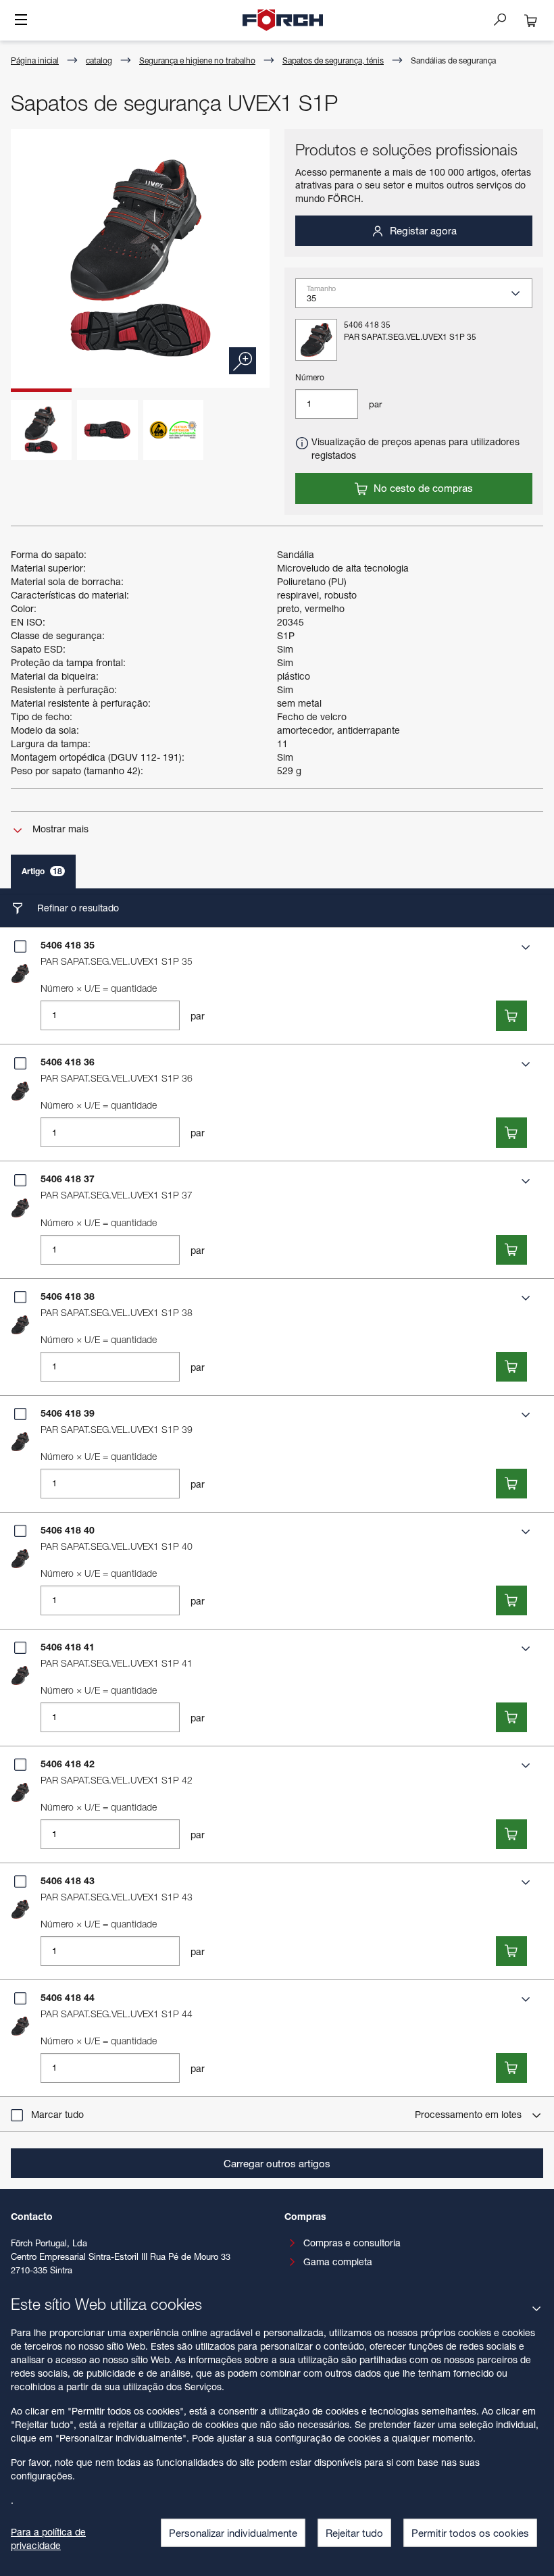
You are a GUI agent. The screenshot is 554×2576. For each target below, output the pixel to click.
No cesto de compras (422, 488)
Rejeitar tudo (354, 2533)
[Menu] (21, 21)
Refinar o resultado (77, 908)
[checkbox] (20, 946)
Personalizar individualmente (233, 2533)
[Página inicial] (283, 20)
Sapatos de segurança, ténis (333, 60)
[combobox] (419, 298)
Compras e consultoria (352, 2243)
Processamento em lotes (470, 2114)
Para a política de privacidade (48, 2539)
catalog (99, 60)
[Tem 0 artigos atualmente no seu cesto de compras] (531, 20)
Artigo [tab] (42, 871)
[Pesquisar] (505, 19)
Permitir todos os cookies (470, 2533)
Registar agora (422, 230)
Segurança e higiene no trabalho (197, 60)
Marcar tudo (57, 2114)
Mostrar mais (59, 829)
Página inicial (35, 60)
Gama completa (338, 2262)
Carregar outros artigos (277, 2163)
